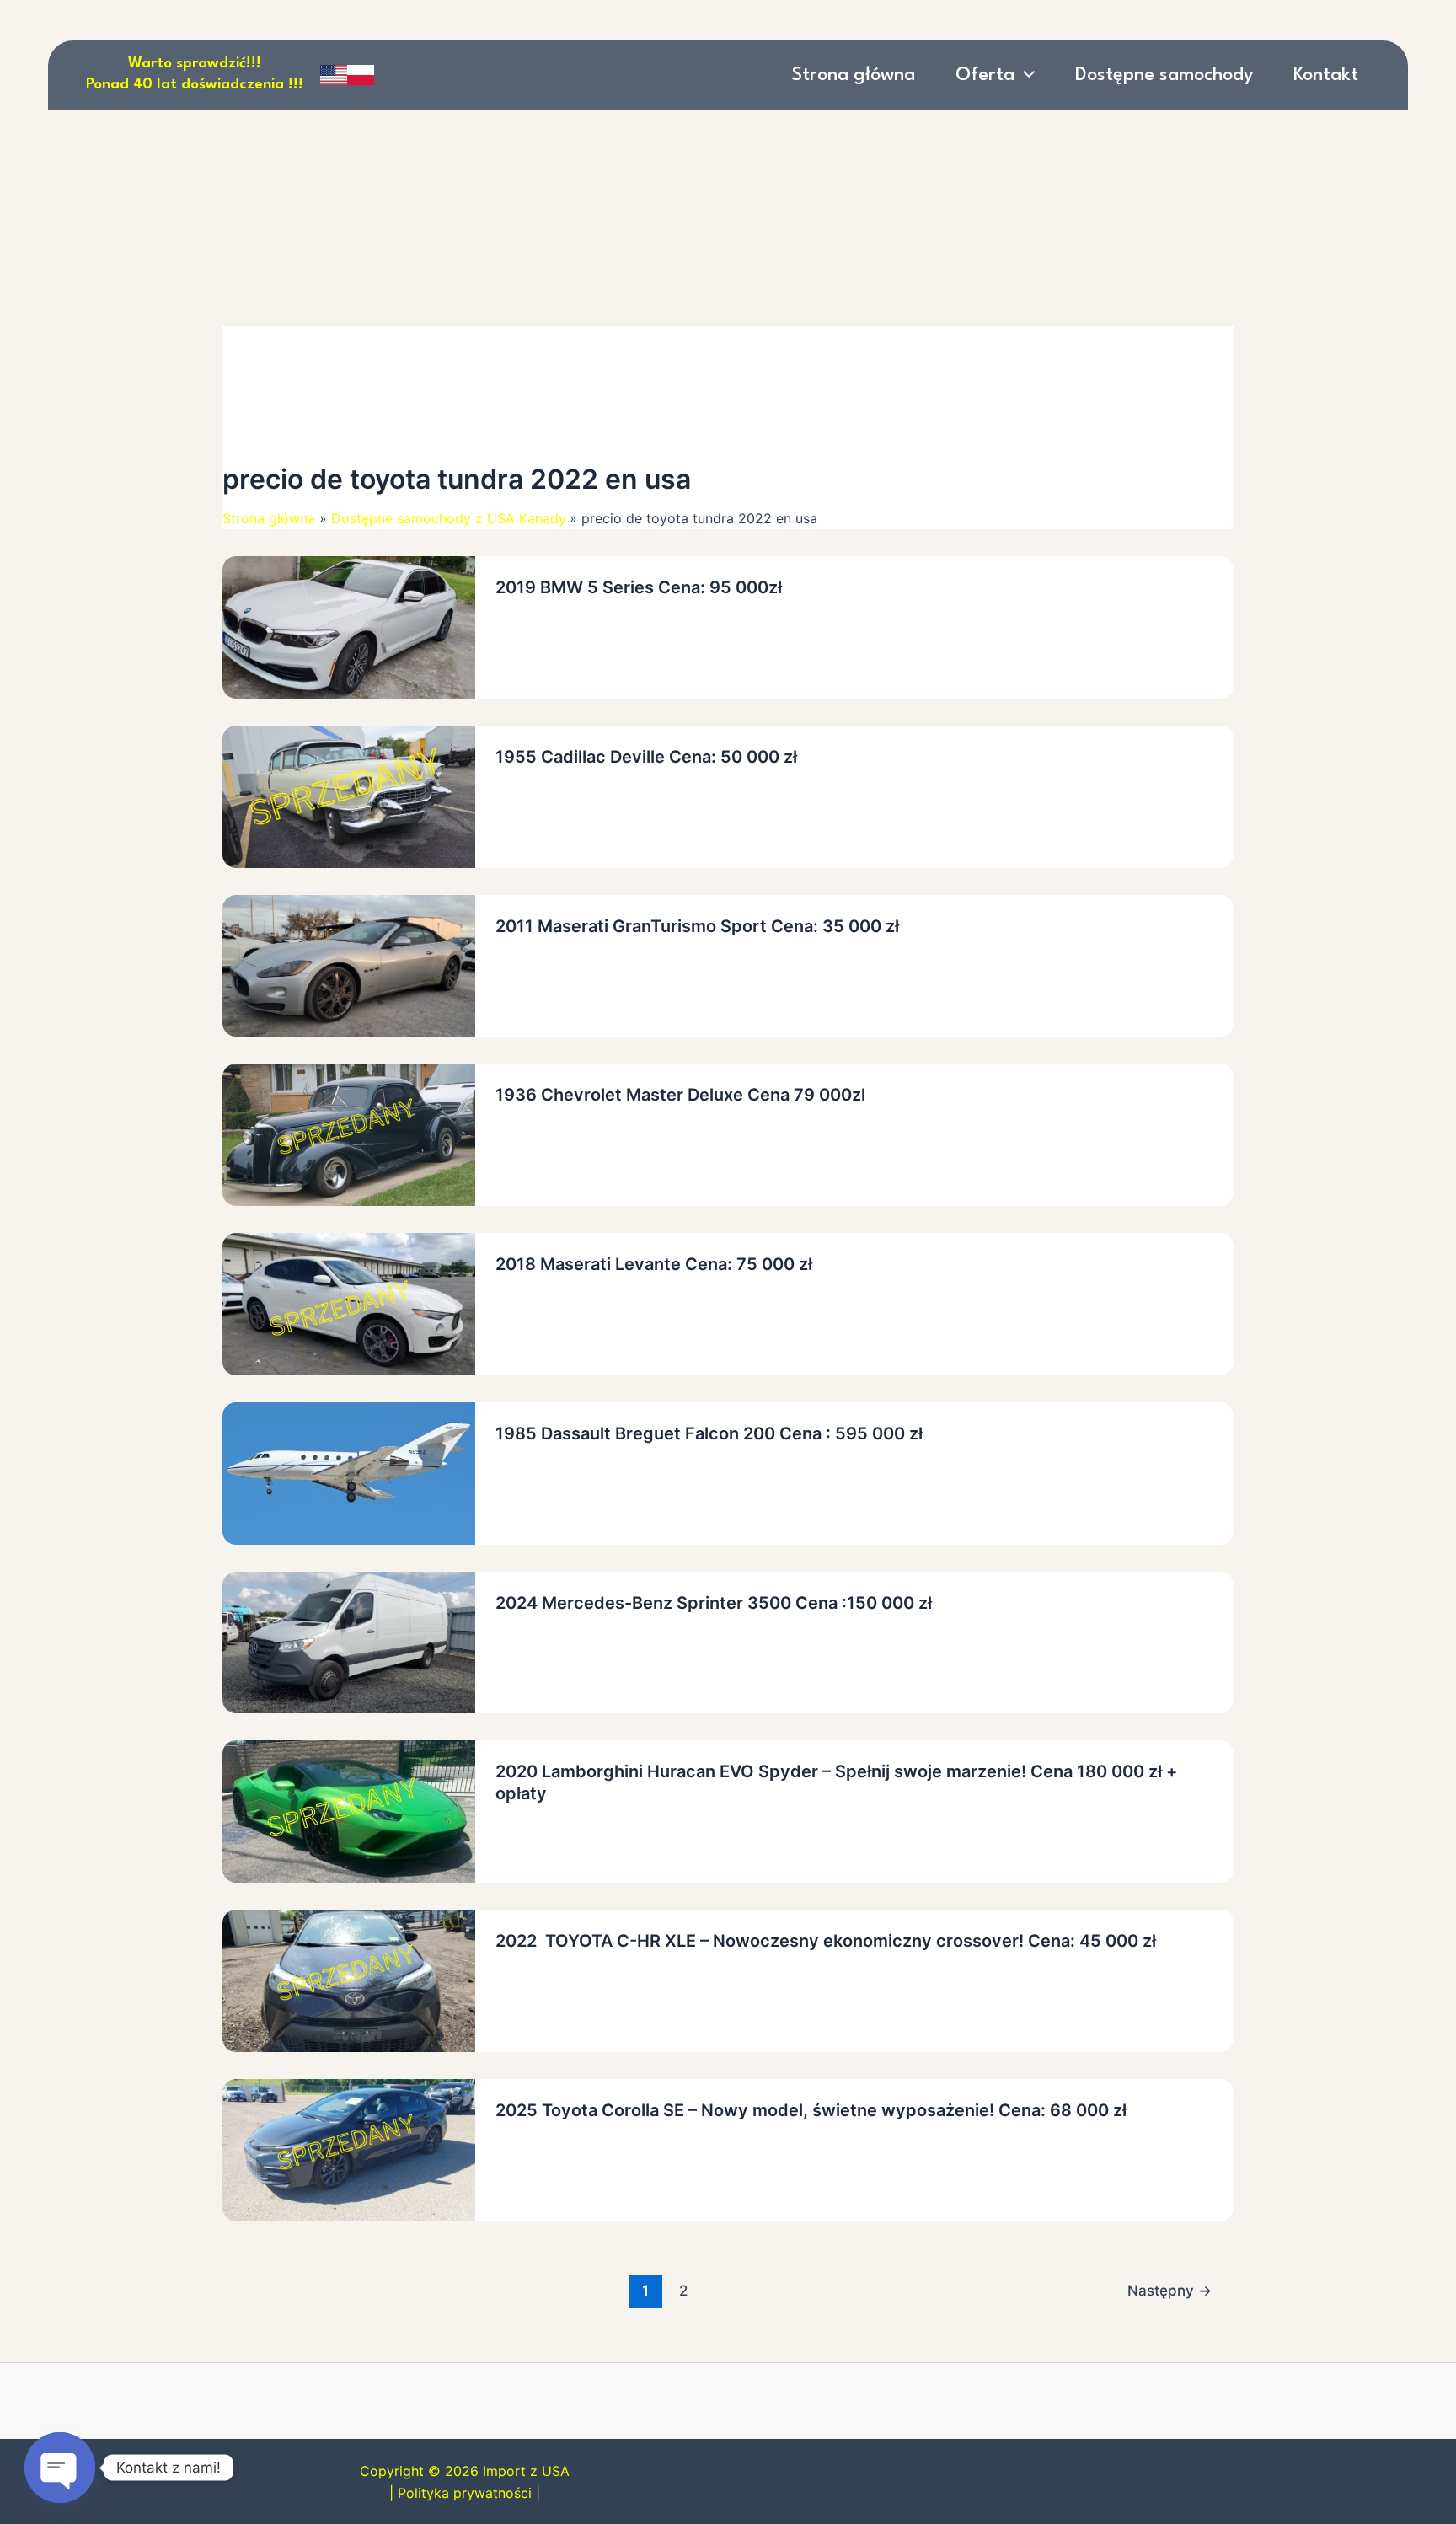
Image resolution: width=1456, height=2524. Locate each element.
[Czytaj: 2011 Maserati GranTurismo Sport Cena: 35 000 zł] (349, 964)
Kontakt (1326, 75)
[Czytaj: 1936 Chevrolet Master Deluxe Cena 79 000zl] (349, 1133)
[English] (334, 75)
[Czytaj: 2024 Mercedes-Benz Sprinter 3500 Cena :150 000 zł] (349, 1641)
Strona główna (854, 75)
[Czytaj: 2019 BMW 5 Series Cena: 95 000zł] (349, 626)
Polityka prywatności (465, 2493)
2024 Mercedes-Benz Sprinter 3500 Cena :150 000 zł (716, 1603)
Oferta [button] (985, 75)
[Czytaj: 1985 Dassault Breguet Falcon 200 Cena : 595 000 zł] (349, 1472)
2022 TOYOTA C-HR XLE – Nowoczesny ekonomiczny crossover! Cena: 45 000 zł (826, 1941)
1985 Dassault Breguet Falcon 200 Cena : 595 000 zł (709, 1433)
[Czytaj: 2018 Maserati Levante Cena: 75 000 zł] (349, 1303)
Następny (1170, 2290)
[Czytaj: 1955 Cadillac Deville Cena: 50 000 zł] (349, 796)
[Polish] (361, 75)
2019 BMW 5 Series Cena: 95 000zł (639, 587)
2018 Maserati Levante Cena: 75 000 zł (654, 1264)
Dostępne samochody (1164, 75)
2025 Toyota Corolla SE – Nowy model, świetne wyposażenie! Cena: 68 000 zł (811, 2110)
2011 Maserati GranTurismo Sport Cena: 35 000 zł (697, 926)
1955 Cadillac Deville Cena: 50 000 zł (646, 757)
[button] (1025, 75)
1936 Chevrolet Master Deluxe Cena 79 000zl (680, 1095)
